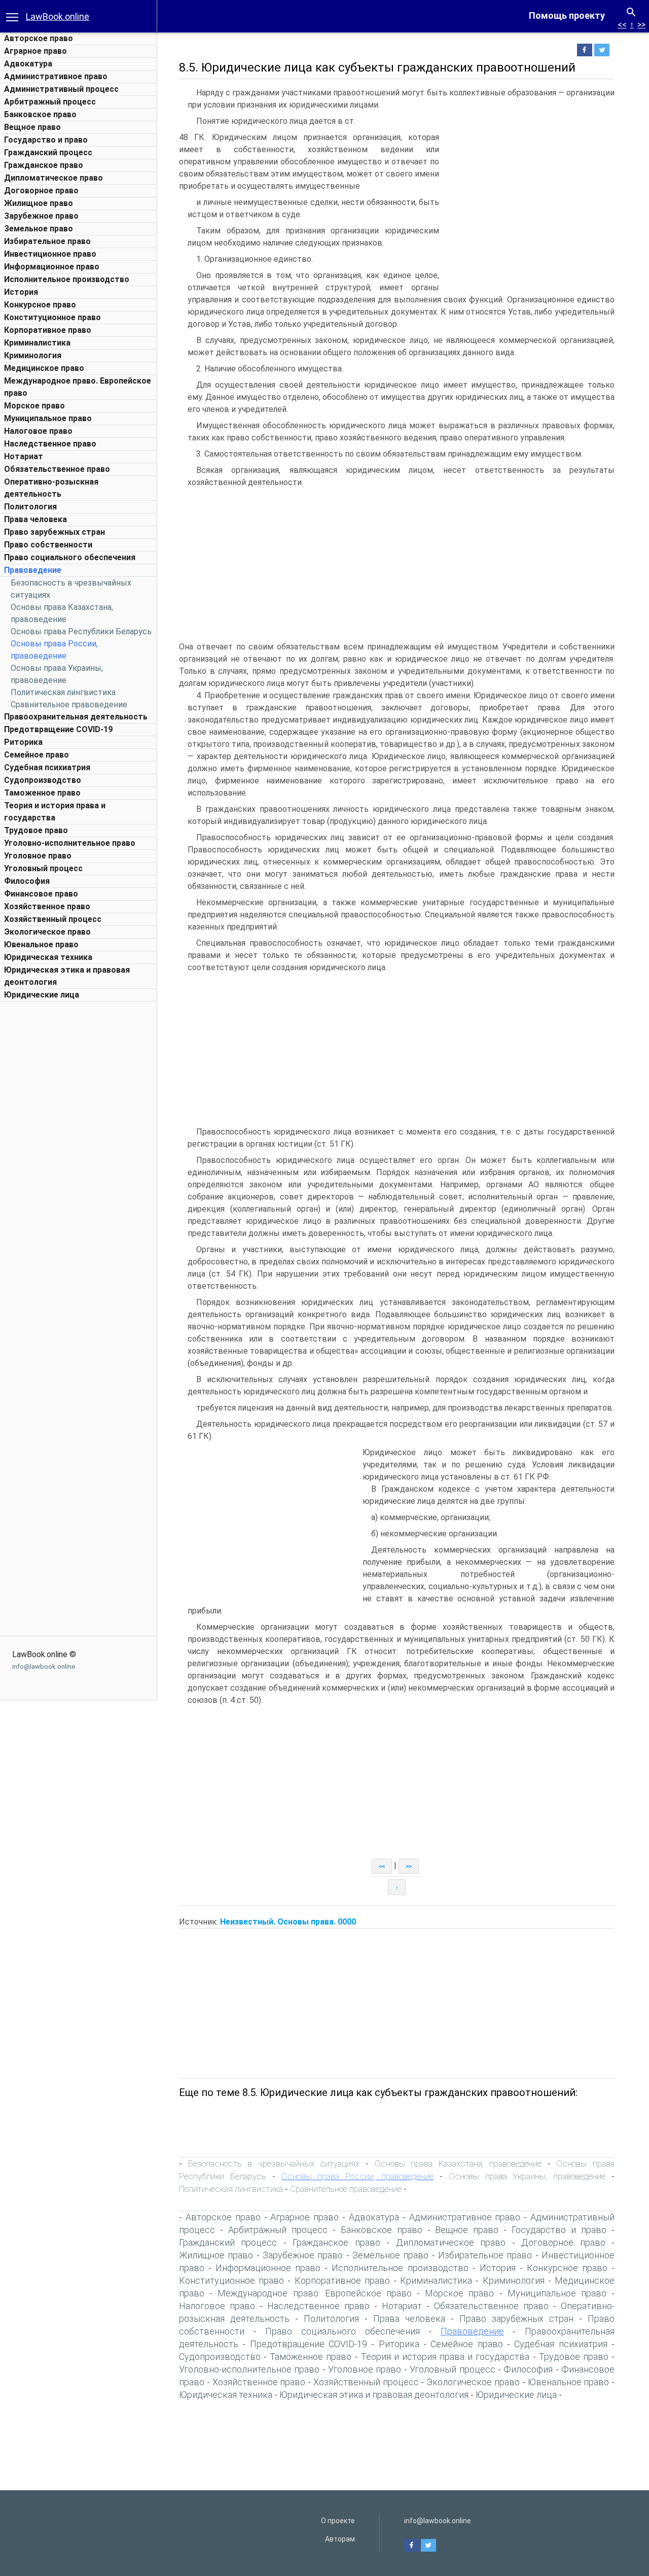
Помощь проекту (567, 15)
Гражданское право (44, 165)
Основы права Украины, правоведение (527, 2176)
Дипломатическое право (53, 178)
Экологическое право (47, 932)
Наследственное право (50, 444)
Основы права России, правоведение (358, 2176)
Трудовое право (36, 830)
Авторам (340, 2539)
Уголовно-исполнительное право (70, 843)
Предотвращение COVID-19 (58, 729)
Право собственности (48, 545)
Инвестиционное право (50, 254)
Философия (27, 881)
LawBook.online (58, 16)
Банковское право (40, 114)
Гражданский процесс (48, 152)
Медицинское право (44, 368)
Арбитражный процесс (50, 102)
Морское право (34, 406)
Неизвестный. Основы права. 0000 (288, 1922)
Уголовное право (38, 856)
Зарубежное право (41, 216)
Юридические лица (42, 995)
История (21, 292)
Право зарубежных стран (55, 532)
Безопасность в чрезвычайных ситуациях (274, 2163)
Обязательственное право (57, 469)
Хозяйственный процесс (53, 919)
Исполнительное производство (67, 279)
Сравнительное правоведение (69, 705)
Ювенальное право (41, 944)
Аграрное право (35, 51)
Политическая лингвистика (63, 692)
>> (641, 25)
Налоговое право (38, 431)
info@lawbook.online (44, 1667)
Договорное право (41, 191)
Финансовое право (41, 894)
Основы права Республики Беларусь (81, 631)
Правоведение (33, 570)
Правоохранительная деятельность (76, 717)
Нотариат (24, 456)
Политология (30, 507)
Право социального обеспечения (70, 557)
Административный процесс (61, 89)
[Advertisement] (79, 1159)
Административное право (56, 76)
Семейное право (37, 755)
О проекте (338, 2521)
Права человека (35, 519)
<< (622, 25)
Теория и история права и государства (445, 2357)
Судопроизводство (43, 780)
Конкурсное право (40, 305)
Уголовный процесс (43, 868)
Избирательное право (47, 241)
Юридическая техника (48, 957)
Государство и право (46, 140)
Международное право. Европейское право (315, 2293)
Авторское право (39, 38)
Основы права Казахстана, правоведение (458, 2163)
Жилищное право (39, 203)
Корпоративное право (48, 330)
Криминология (33, 355)
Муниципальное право (48, 418)
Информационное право (52, 267)
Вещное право (32, 127)
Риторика (23, 742)
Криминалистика (37, 343)
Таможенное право (42, 793)
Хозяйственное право (47, 906)
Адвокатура (28, 64)
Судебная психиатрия (47, 767)
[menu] (12, 16)
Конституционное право (52, 317)
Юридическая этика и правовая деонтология (374, 2395)
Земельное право (39, 229)
